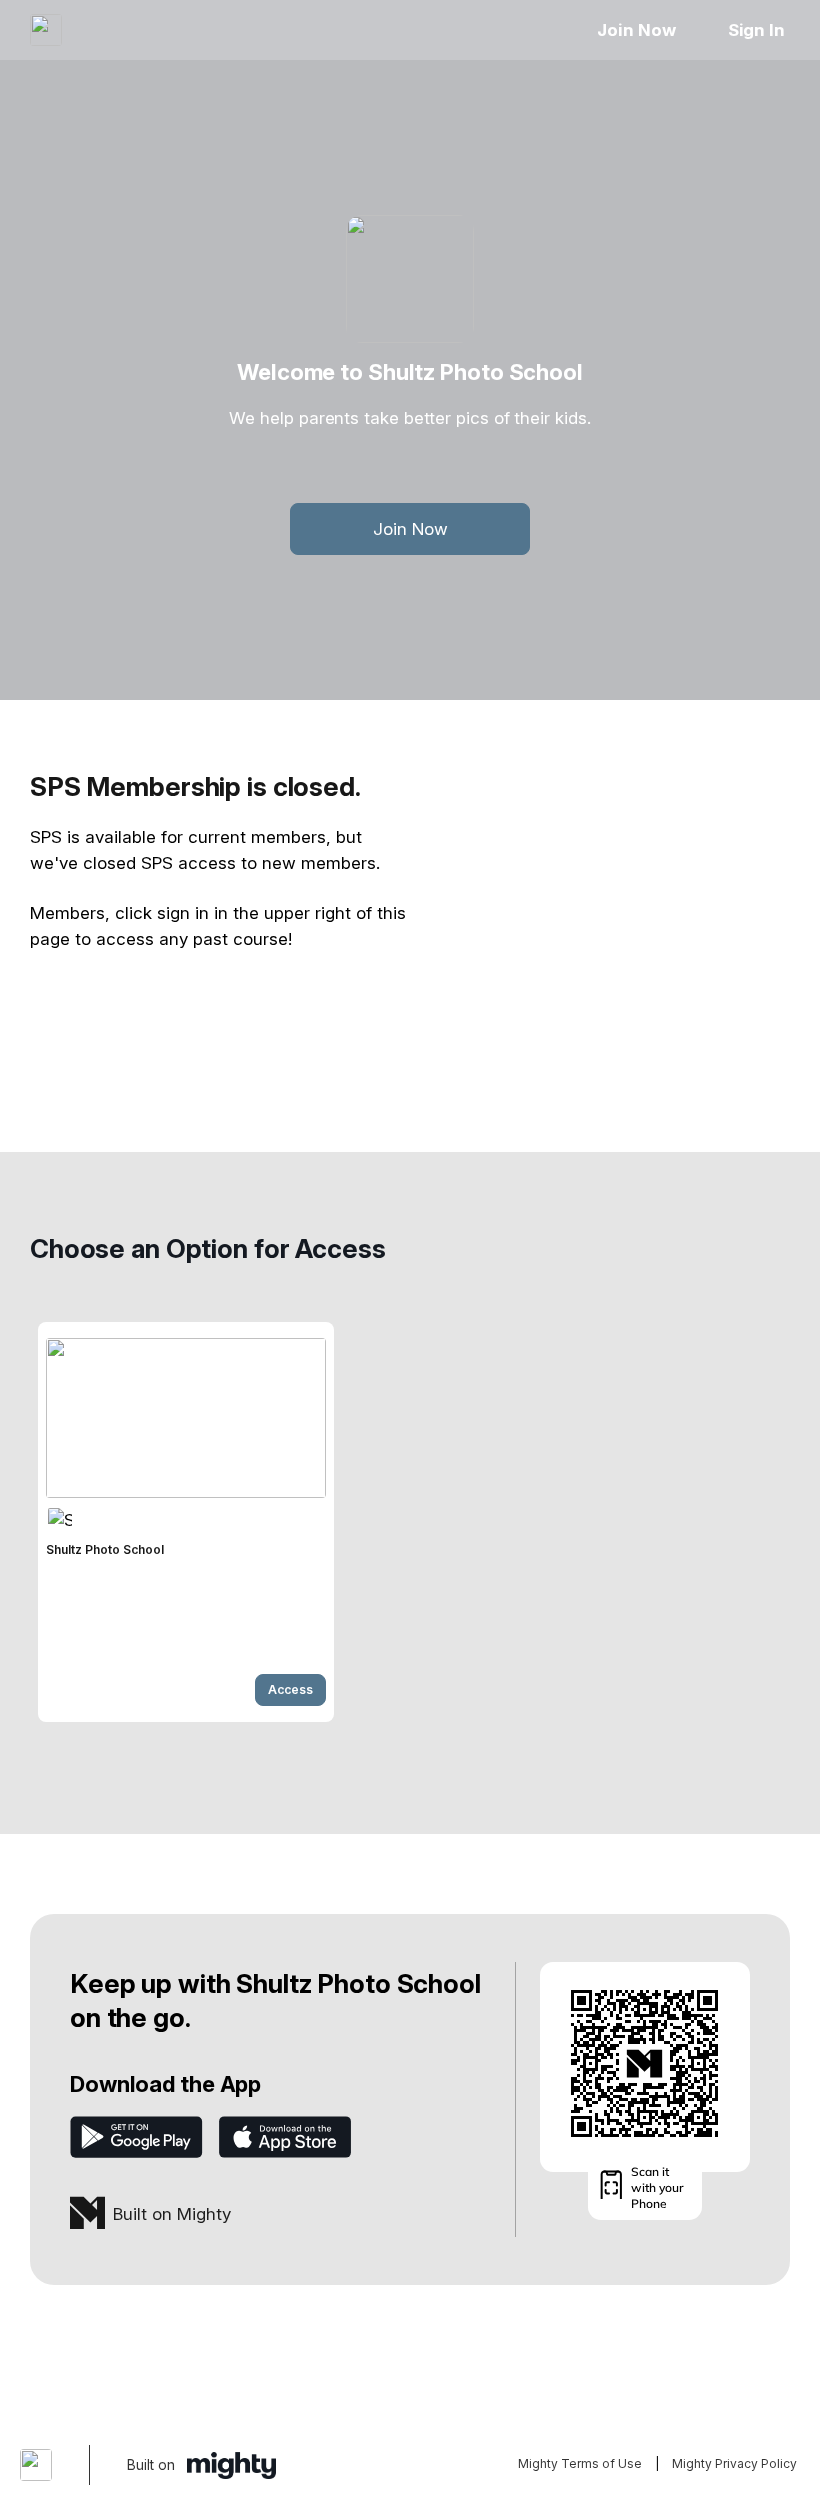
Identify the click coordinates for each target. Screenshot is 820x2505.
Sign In (756, 30)
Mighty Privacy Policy (734, 2463)
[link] (186, 1522)
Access (290, 1689)
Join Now (636, 30)
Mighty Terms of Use (580, 2463)
